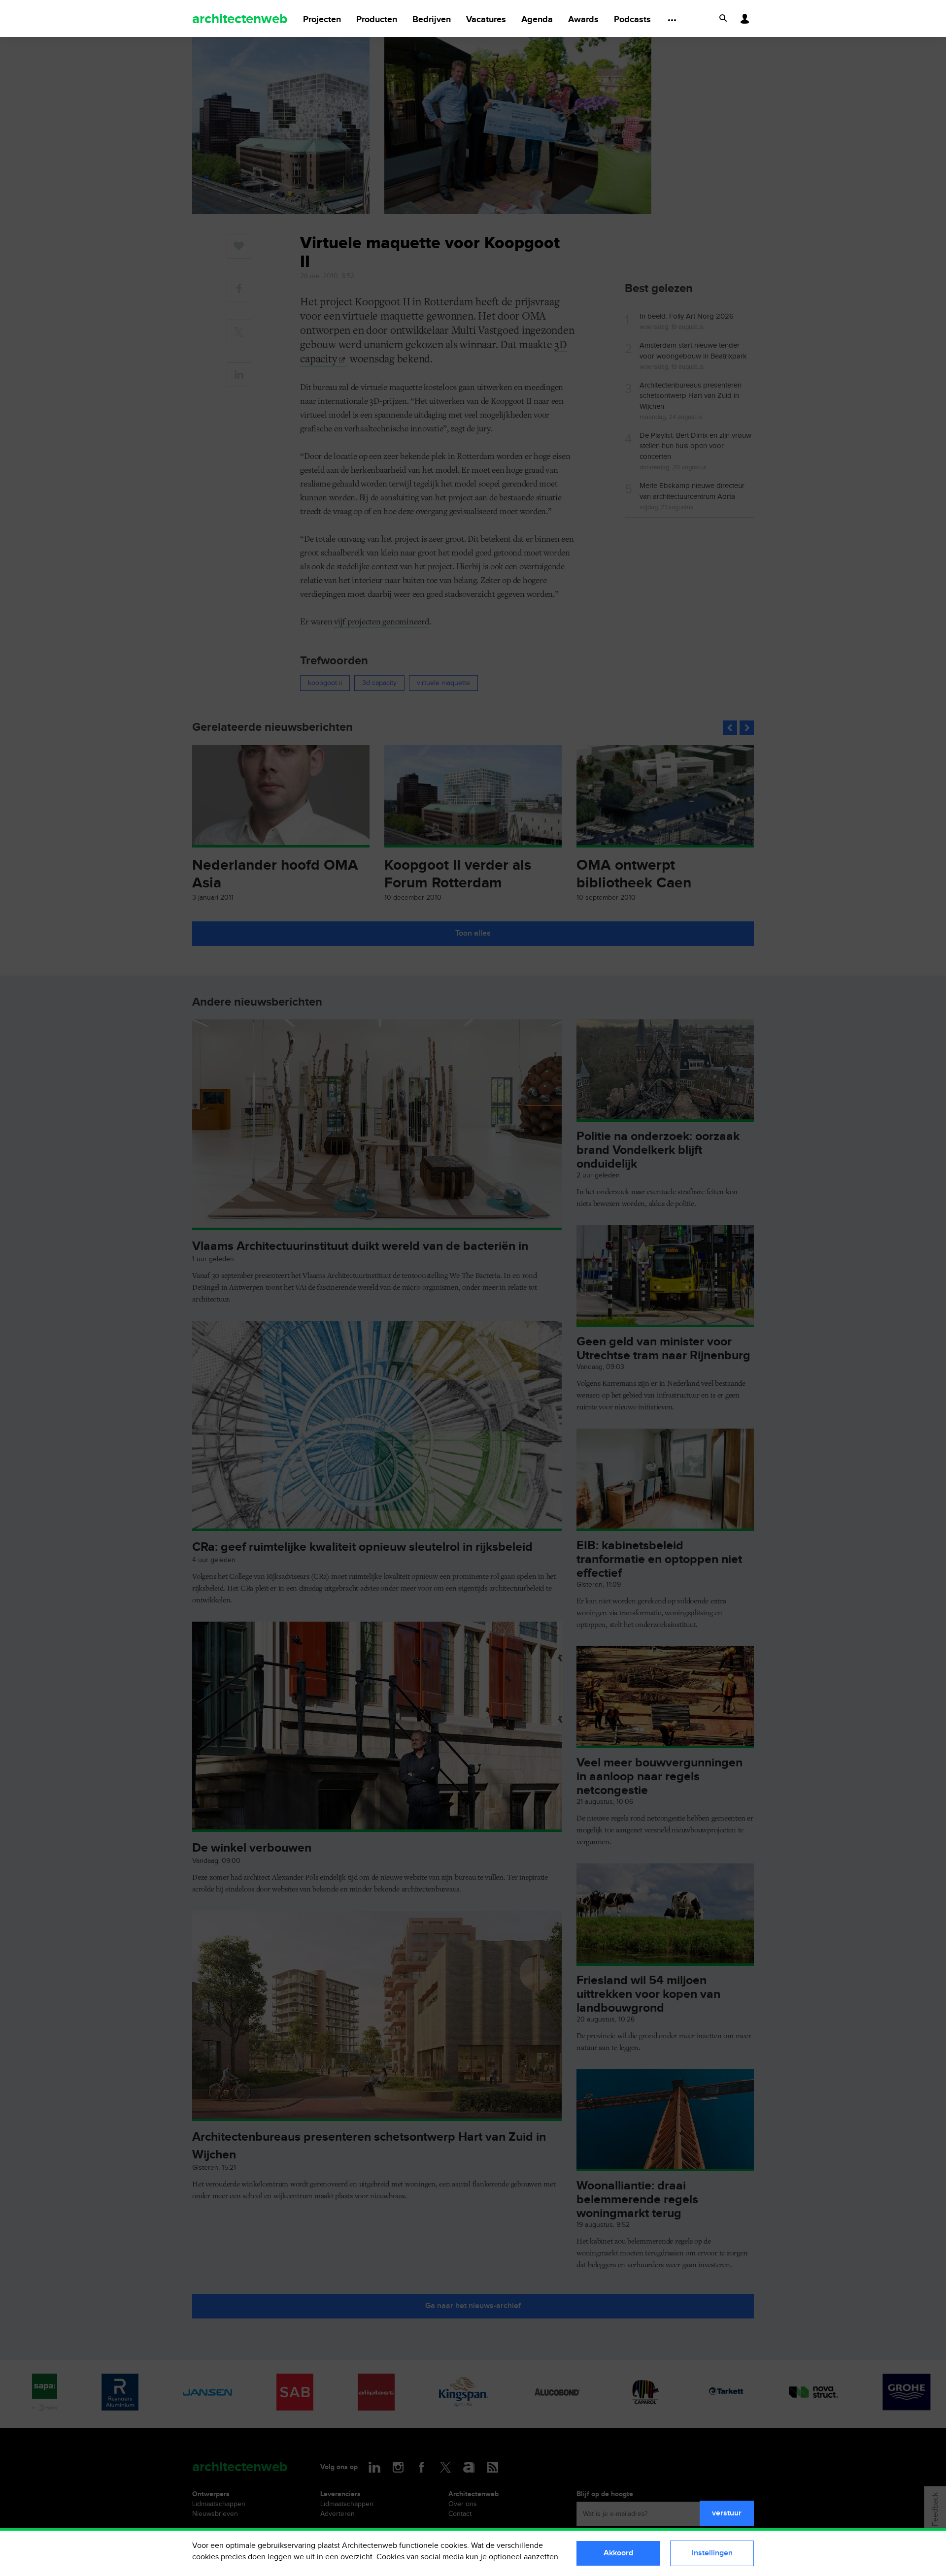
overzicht (356, 2557)
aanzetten (541, 2557)
